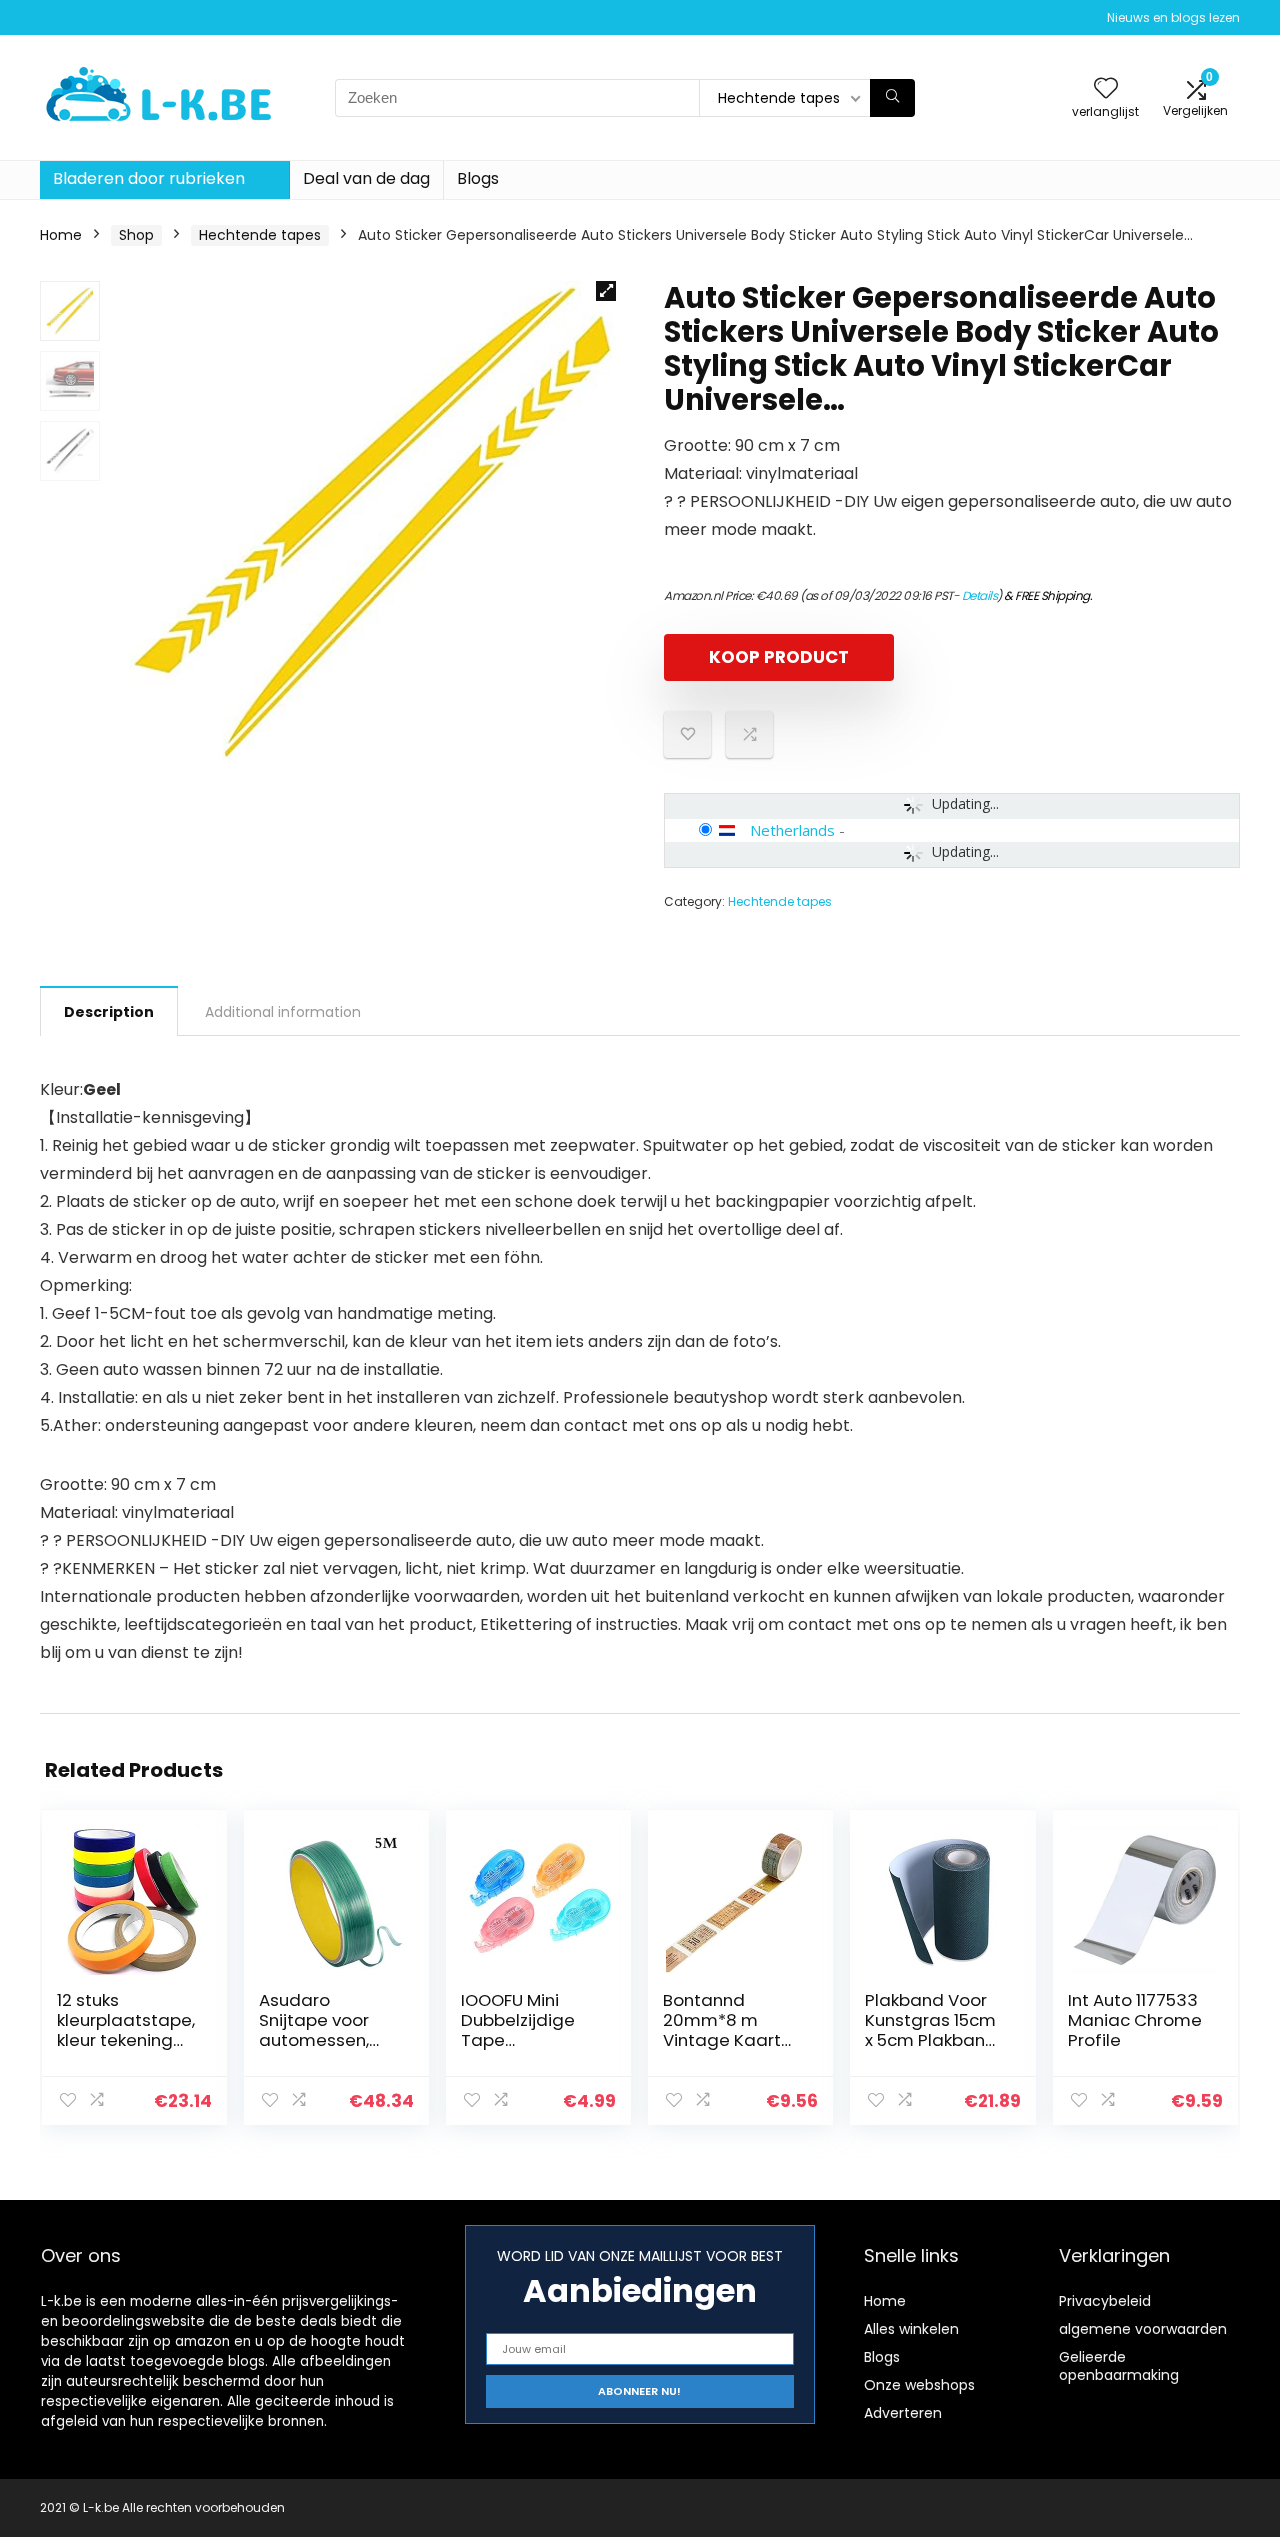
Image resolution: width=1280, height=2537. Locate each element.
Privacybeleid (1105, 2301)
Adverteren (903, 2413)
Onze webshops (919, 2385)
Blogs (478, 178)
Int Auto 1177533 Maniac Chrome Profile (1135, 2020)
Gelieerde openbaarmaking (1119, 2366)
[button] (606, 291)
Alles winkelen (911, 2329)
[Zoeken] (892, 98)
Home (61, 235)
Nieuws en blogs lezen (1173, 17)
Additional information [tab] (283, 1012)
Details (980, 595)
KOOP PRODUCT (779, 657)
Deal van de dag (366, 178)
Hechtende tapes (260, 235)
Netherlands (792, 830)
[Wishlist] (1106, 89)
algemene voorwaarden (1143, 2329)
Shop (136, 235)
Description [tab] (109, 1012)
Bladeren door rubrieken (149, 178)
